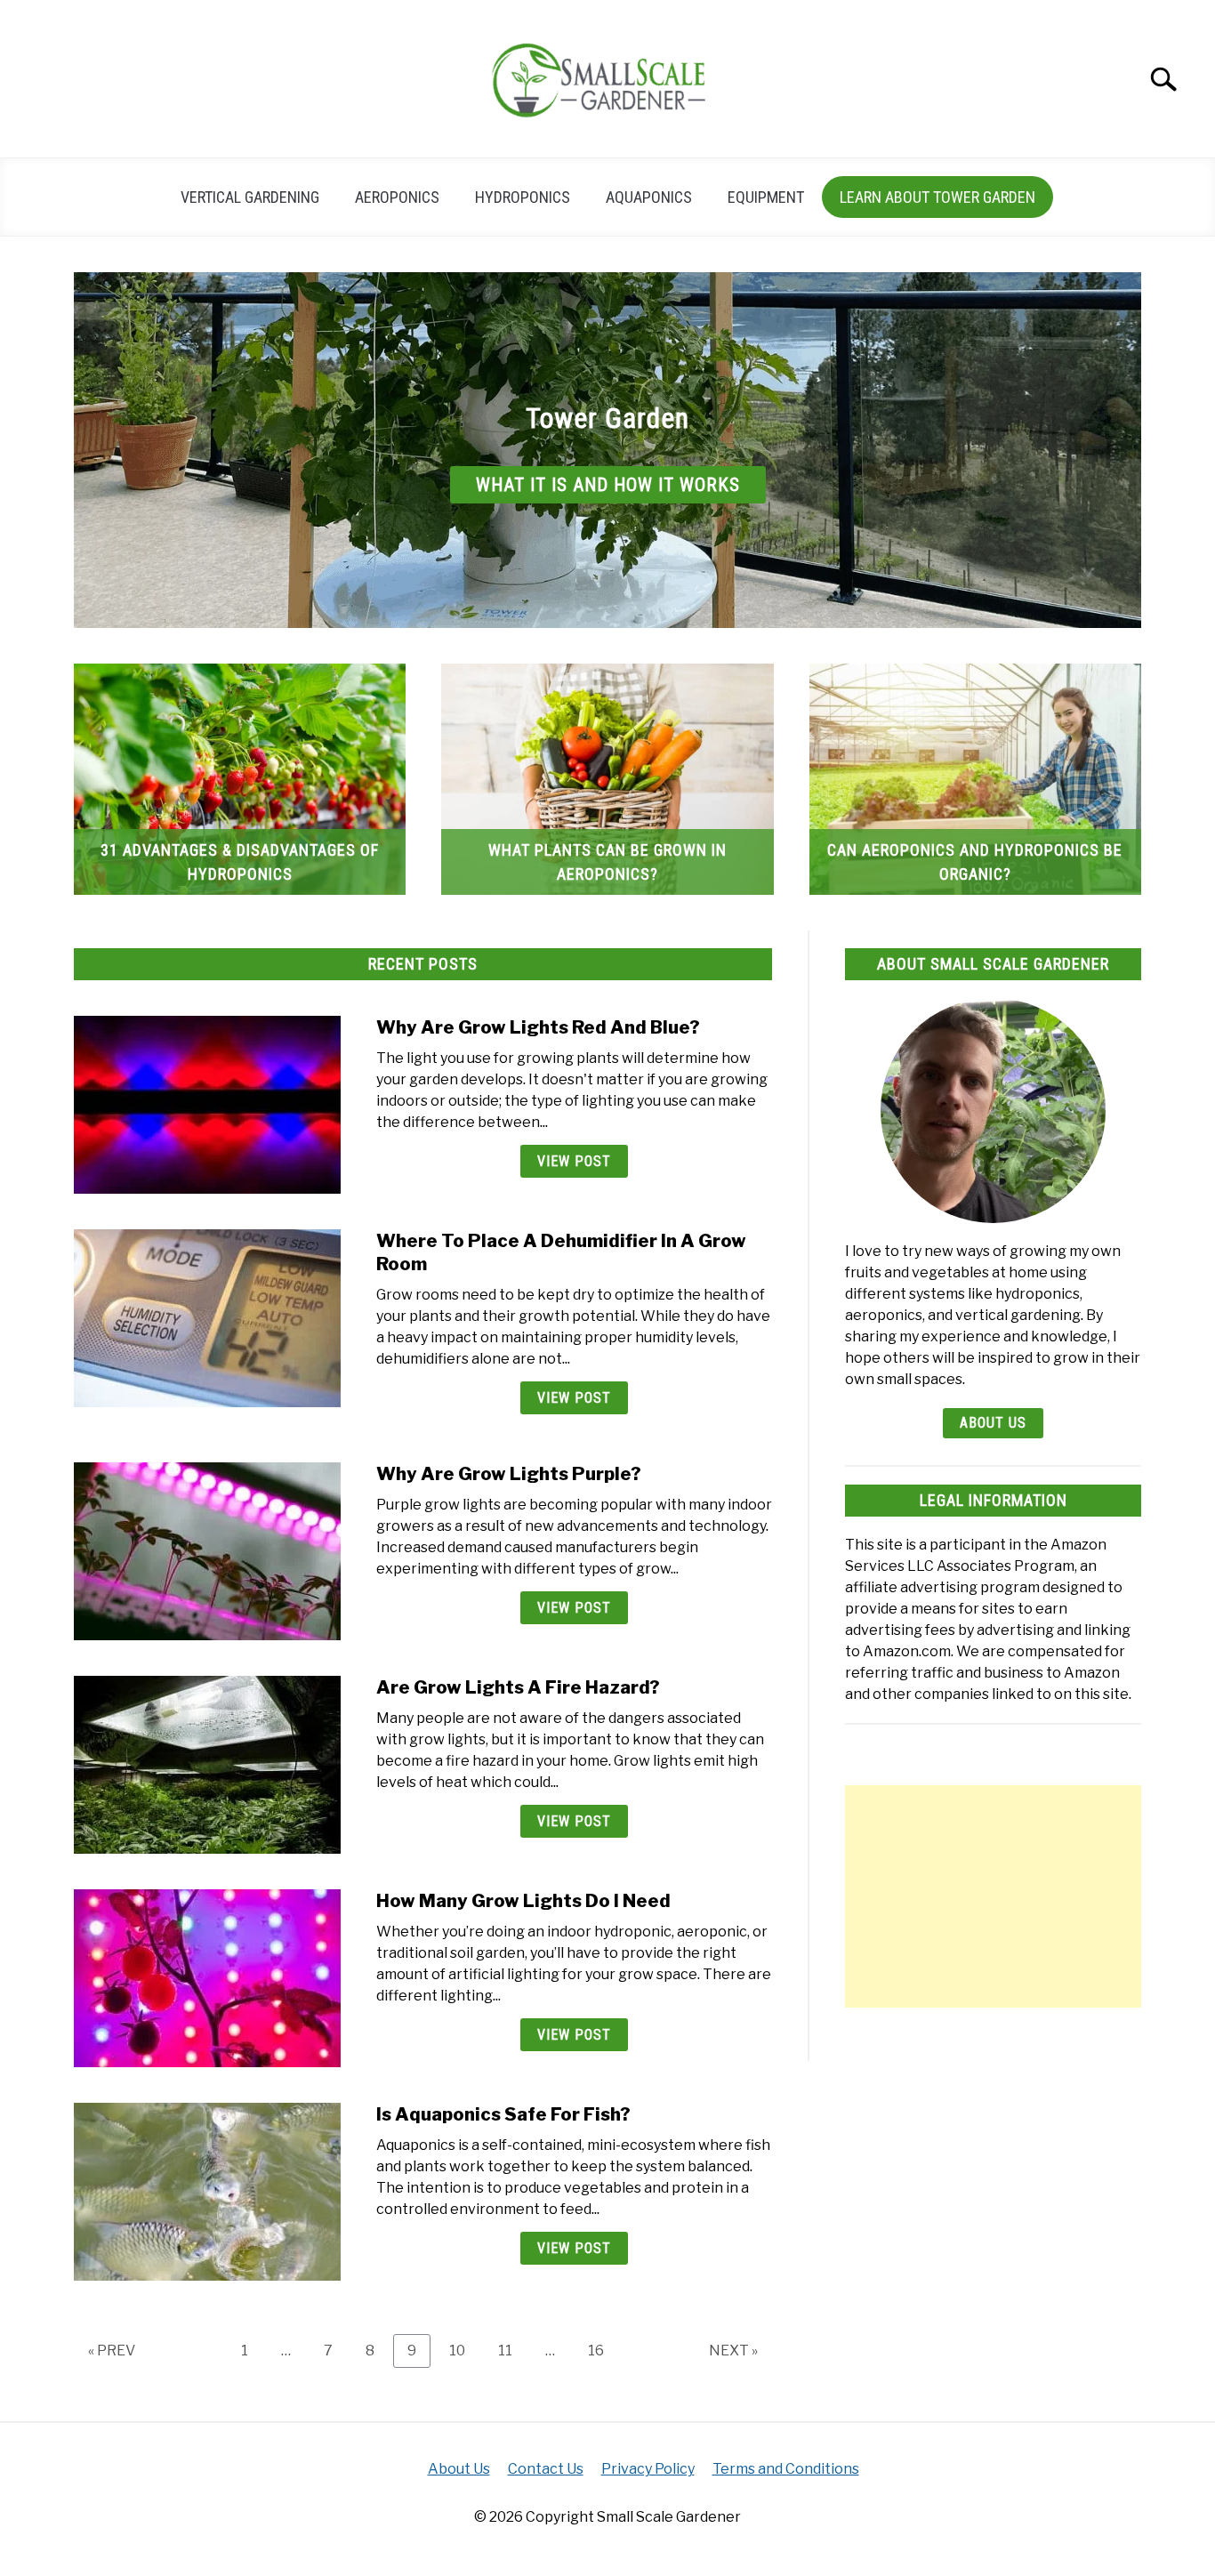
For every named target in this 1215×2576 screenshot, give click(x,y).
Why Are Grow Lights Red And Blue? (538, 1027)
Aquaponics (649, 197)
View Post (574, 1161)
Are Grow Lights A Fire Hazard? (518, 1687)
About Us (993, 1423)
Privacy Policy (648, 2469)
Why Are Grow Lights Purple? (509, 1474)
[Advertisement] (993, 1896)
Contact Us (546, 2469)
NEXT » (733, 2351)
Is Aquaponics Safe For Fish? (503, 2114)
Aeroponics (397, 197)
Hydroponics (523, 197)
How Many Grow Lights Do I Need (523, 1901)
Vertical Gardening (250, 197)
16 (603, 2350)
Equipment (766, 197)
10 (464, 2350)
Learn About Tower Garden (937, 197)
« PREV (112, 2351)
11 (512, 2350)
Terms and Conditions (786, 2469)
